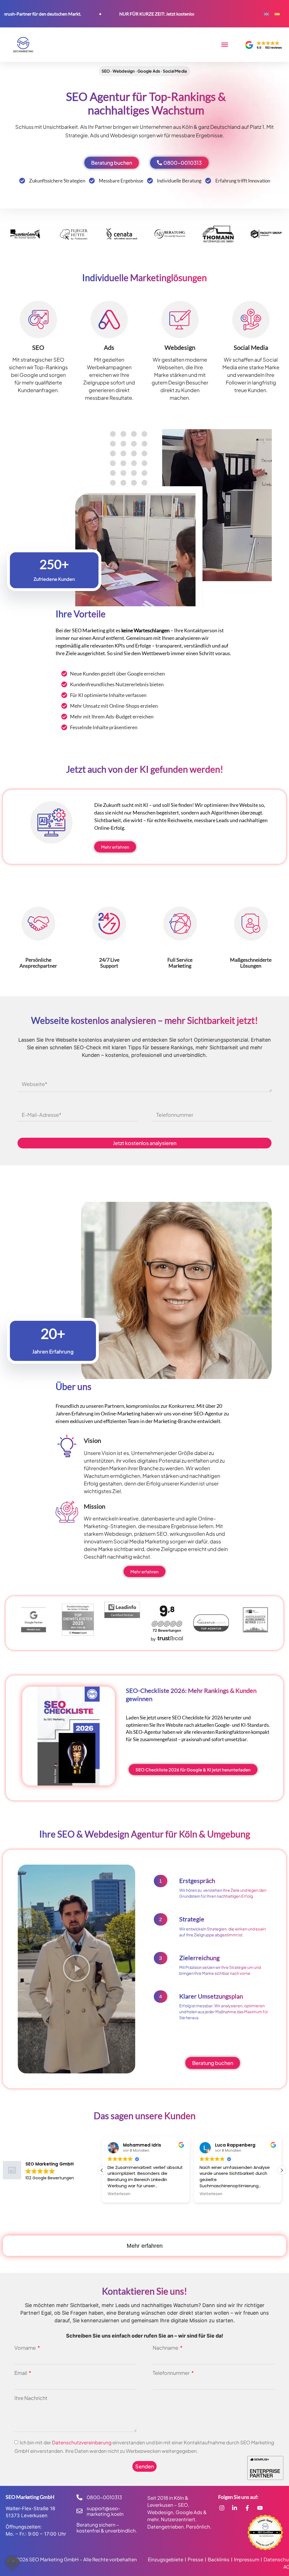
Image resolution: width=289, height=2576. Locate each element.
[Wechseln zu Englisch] (266, 14)
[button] (76, 1969)
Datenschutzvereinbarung (82, 2442)
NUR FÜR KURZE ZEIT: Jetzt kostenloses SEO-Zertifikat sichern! (132, 14)
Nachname (166, 2348)
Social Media (251, 347)
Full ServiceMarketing (180, 963)
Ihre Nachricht (31, 2398)
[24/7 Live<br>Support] (109, 924)
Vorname (26, 2348)
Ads (109, 347)
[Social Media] (251, 320)
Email (21, 2373)
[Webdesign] (180, 320)
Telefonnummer (172, 2373)
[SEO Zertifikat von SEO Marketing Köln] (265, 2532)
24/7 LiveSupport (109, 963)
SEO (38, 347)
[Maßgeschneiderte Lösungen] (251, 924)
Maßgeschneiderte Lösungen (251, 963)
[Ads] (109, 320)
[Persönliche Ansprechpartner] (38, 924)
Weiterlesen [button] (119, 2194)
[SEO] (38, 320)
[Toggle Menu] (225, 45)
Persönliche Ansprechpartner (38, 963)
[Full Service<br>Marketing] (180, 924)
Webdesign (180, 347)
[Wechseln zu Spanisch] (277, 14)
